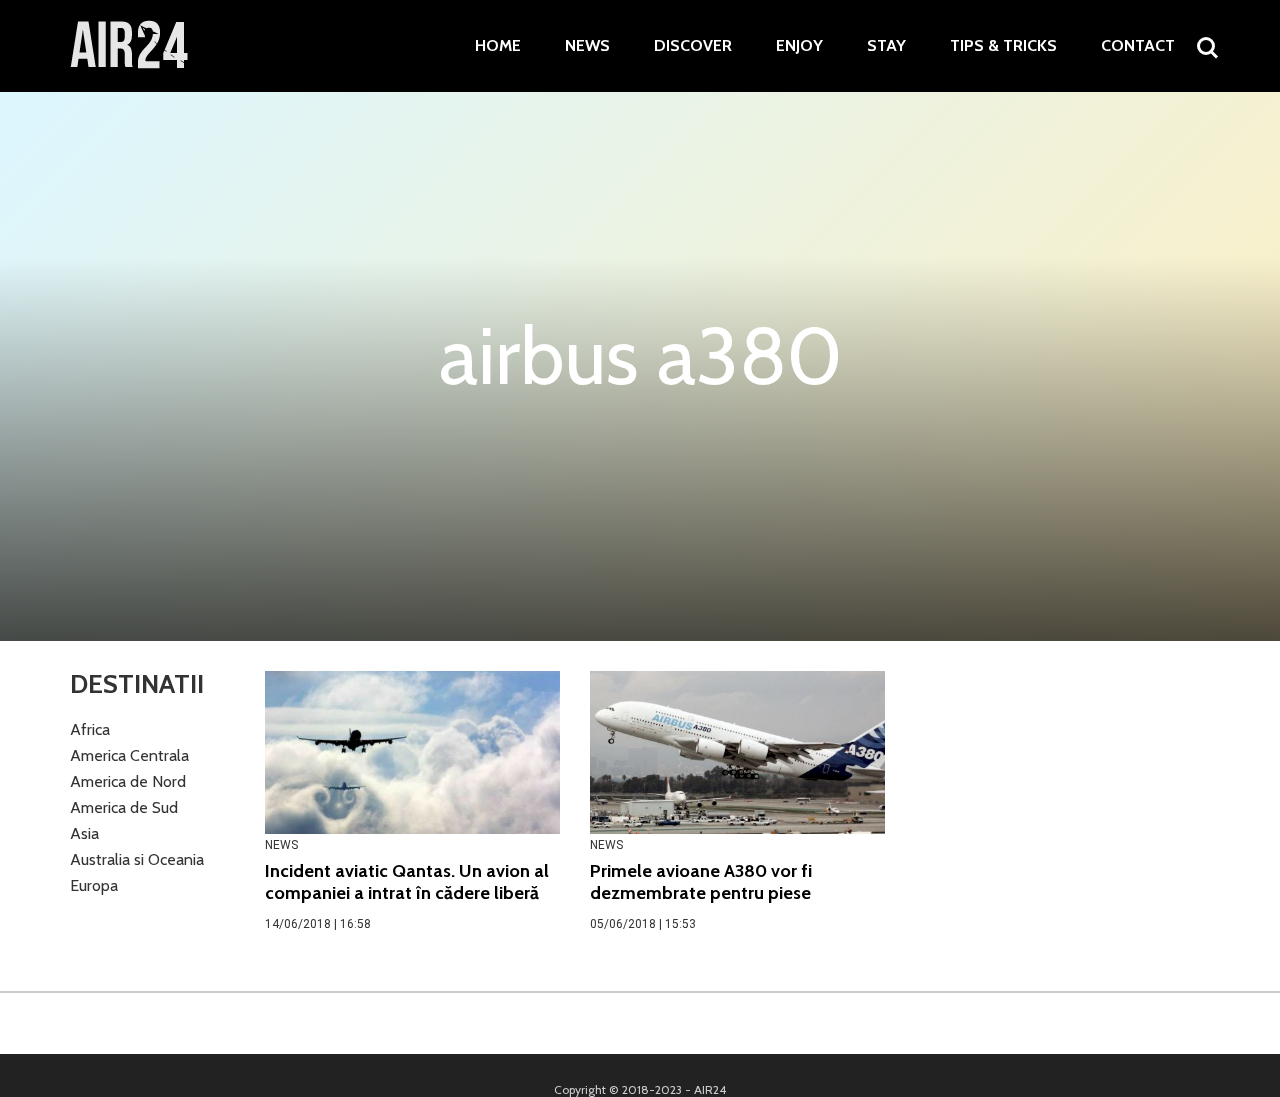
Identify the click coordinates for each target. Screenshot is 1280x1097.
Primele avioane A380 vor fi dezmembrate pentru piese (701, 882)
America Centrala (129, 755)
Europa (94, 885)
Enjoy (799, 46)
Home (498, 46)
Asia (84, 833)
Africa (90, 729)
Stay (886, 46)
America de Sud (124, 807)
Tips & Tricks (1003, 46)
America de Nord (128, 781)
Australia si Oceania (137, 859)
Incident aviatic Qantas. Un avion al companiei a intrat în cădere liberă (407, 882)
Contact (1138, 46)
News (587, 46)
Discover (693, 46)
